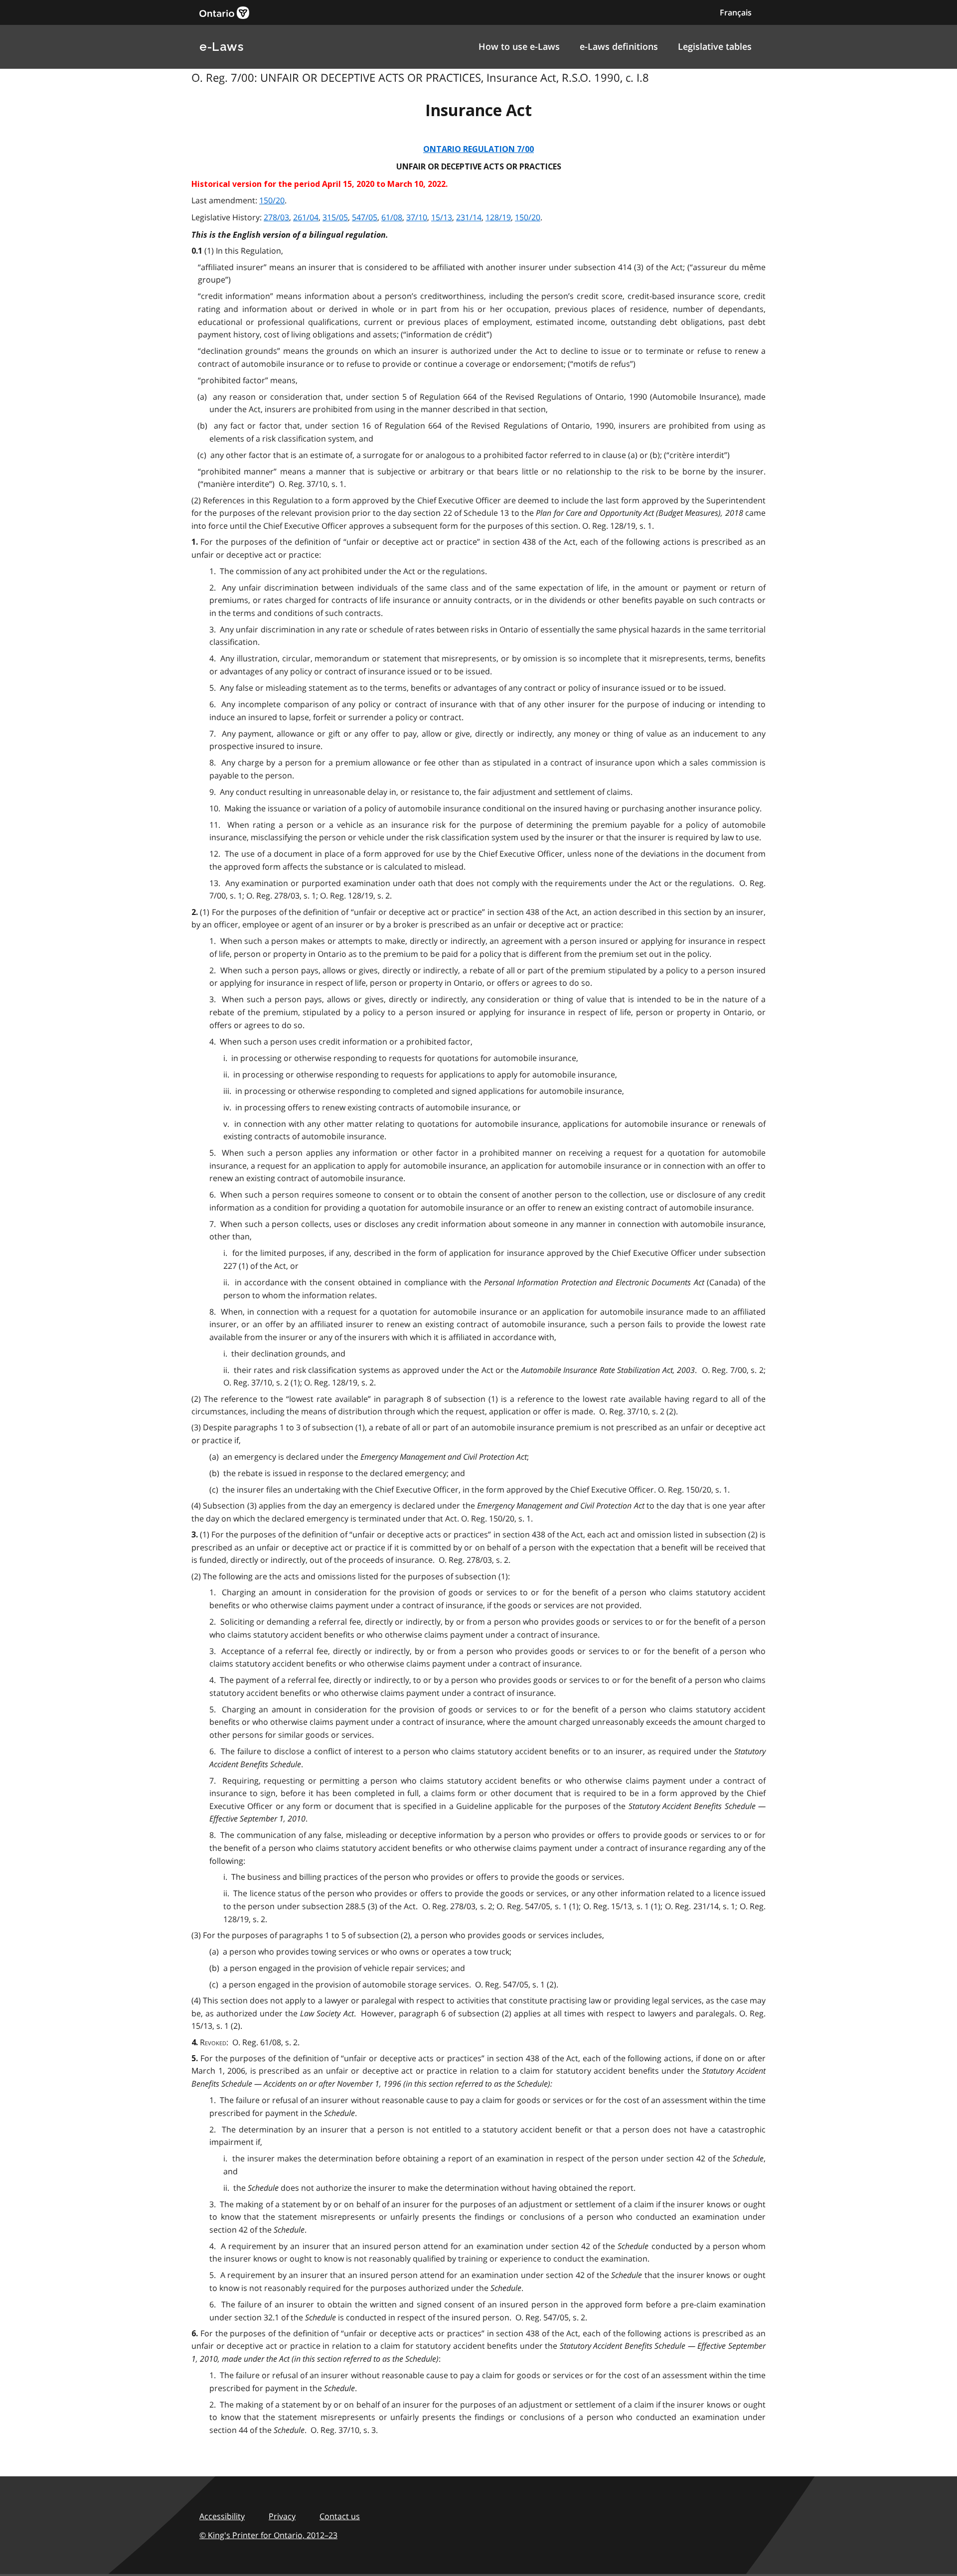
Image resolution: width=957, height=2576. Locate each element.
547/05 (365, 217)
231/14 (469, 217)
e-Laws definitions (619, 46)
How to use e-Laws (519, 46)
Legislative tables (715, 46)
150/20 (272, 200)
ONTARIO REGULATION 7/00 (478, 149)
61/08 (392, 217)
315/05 (335, 217)
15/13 (442, 217)
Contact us (340, 2516)
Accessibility (222, 2516)
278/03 (276, 217)
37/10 (417, 217)
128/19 (498, 217)
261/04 (306, 217)
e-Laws (221, 47)
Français (736, 12)
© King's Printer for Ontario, (268, 2535)
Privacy (282, 2516)
